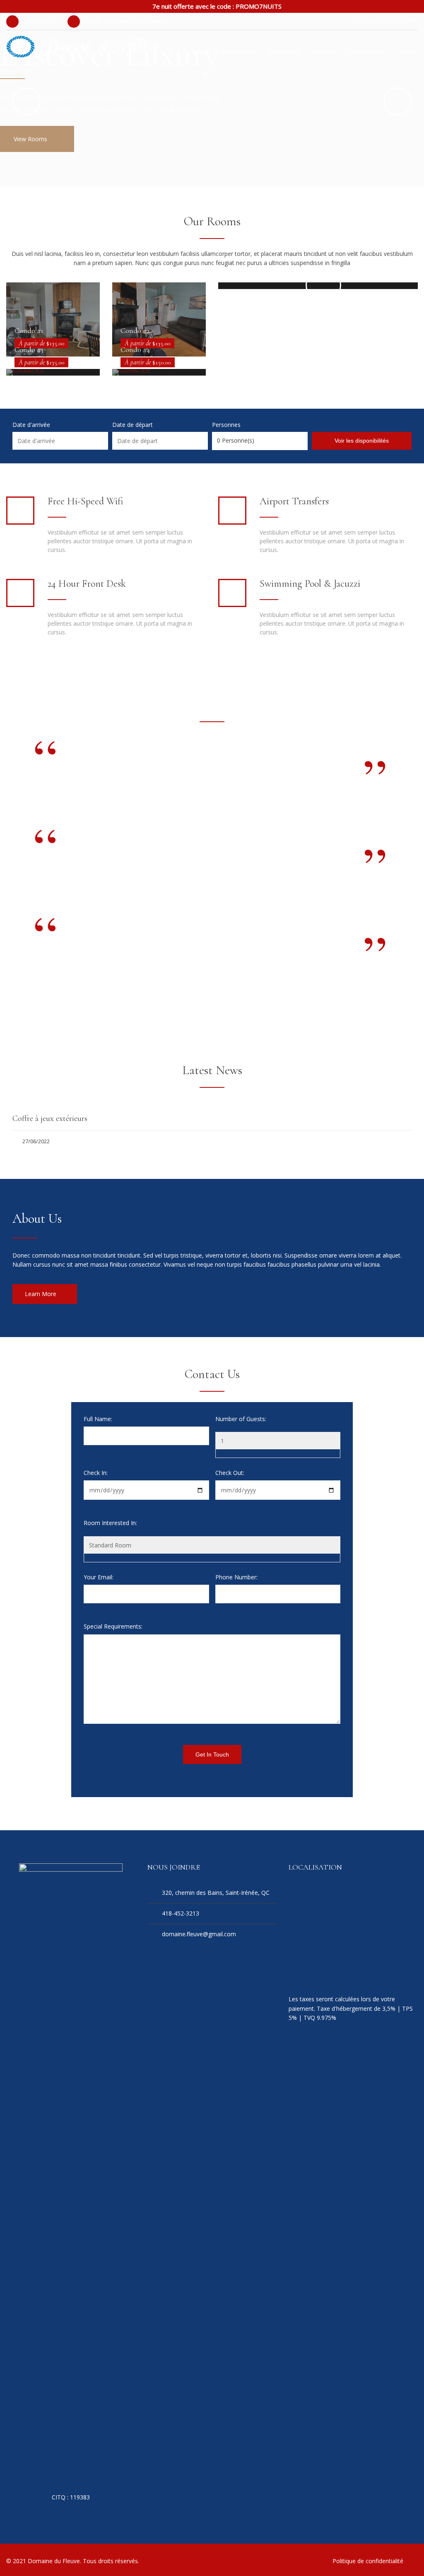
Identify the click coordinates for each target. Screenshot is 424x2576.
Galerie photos (367, 51)
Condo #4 (135, 349)
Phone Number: (236, 1577)
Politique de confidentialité (368, 2561)
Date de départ (132, 425)
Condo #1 (29, 330)
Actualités (324, 51)
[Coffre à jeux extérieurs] (212, 1101)
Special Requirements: (113, 1626)
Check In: (96, 1473)
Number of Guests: (241, 1419)
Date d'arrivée (31, 425)
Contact (407, 51)
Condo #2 (135, 330)
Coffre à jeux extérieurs (50, 1118)
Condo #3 (29, 349)
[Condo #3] (53, 372)
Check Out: (230, 1473)
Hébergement (240, 51)
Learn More (41, 1294)
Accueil (201, 51)
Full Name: (98, 1419)
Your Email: (99, 1577)
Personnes (226, 425)
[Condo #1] (53, 319)
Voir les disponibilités (362, 441)
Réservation (284, 51)
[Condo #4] (159, 372)
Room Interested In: (110, 1523)
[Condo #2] (159, 319)
